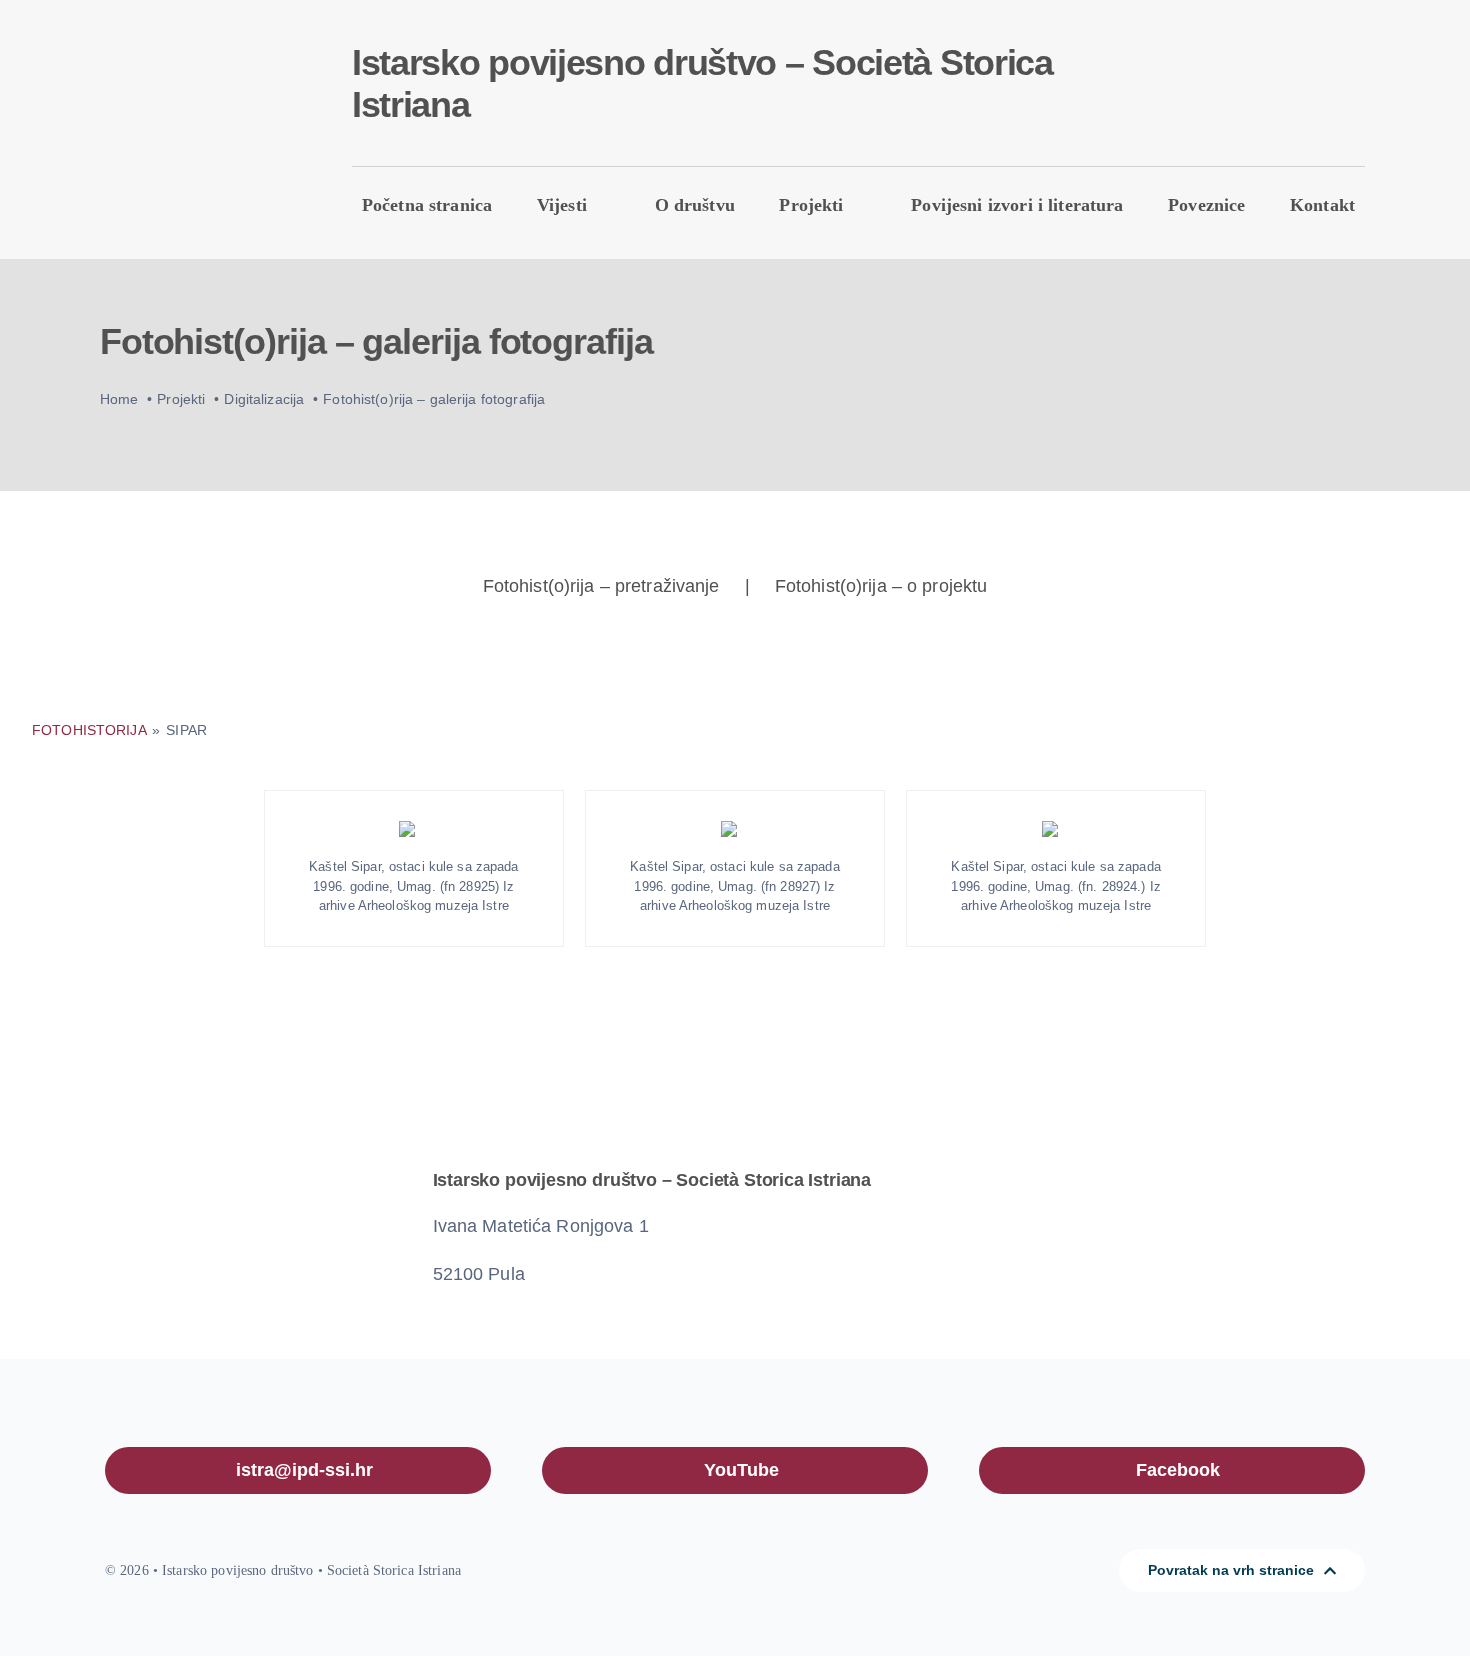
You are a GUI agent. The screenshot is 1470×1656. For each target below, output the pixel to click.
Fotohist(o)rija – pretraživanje (601, 586)
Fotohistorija (91, 730)
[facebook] (1201, 88)
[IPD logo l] (191, 95)
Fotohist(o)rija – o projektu (881, 586)
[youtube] (1233, 88)
